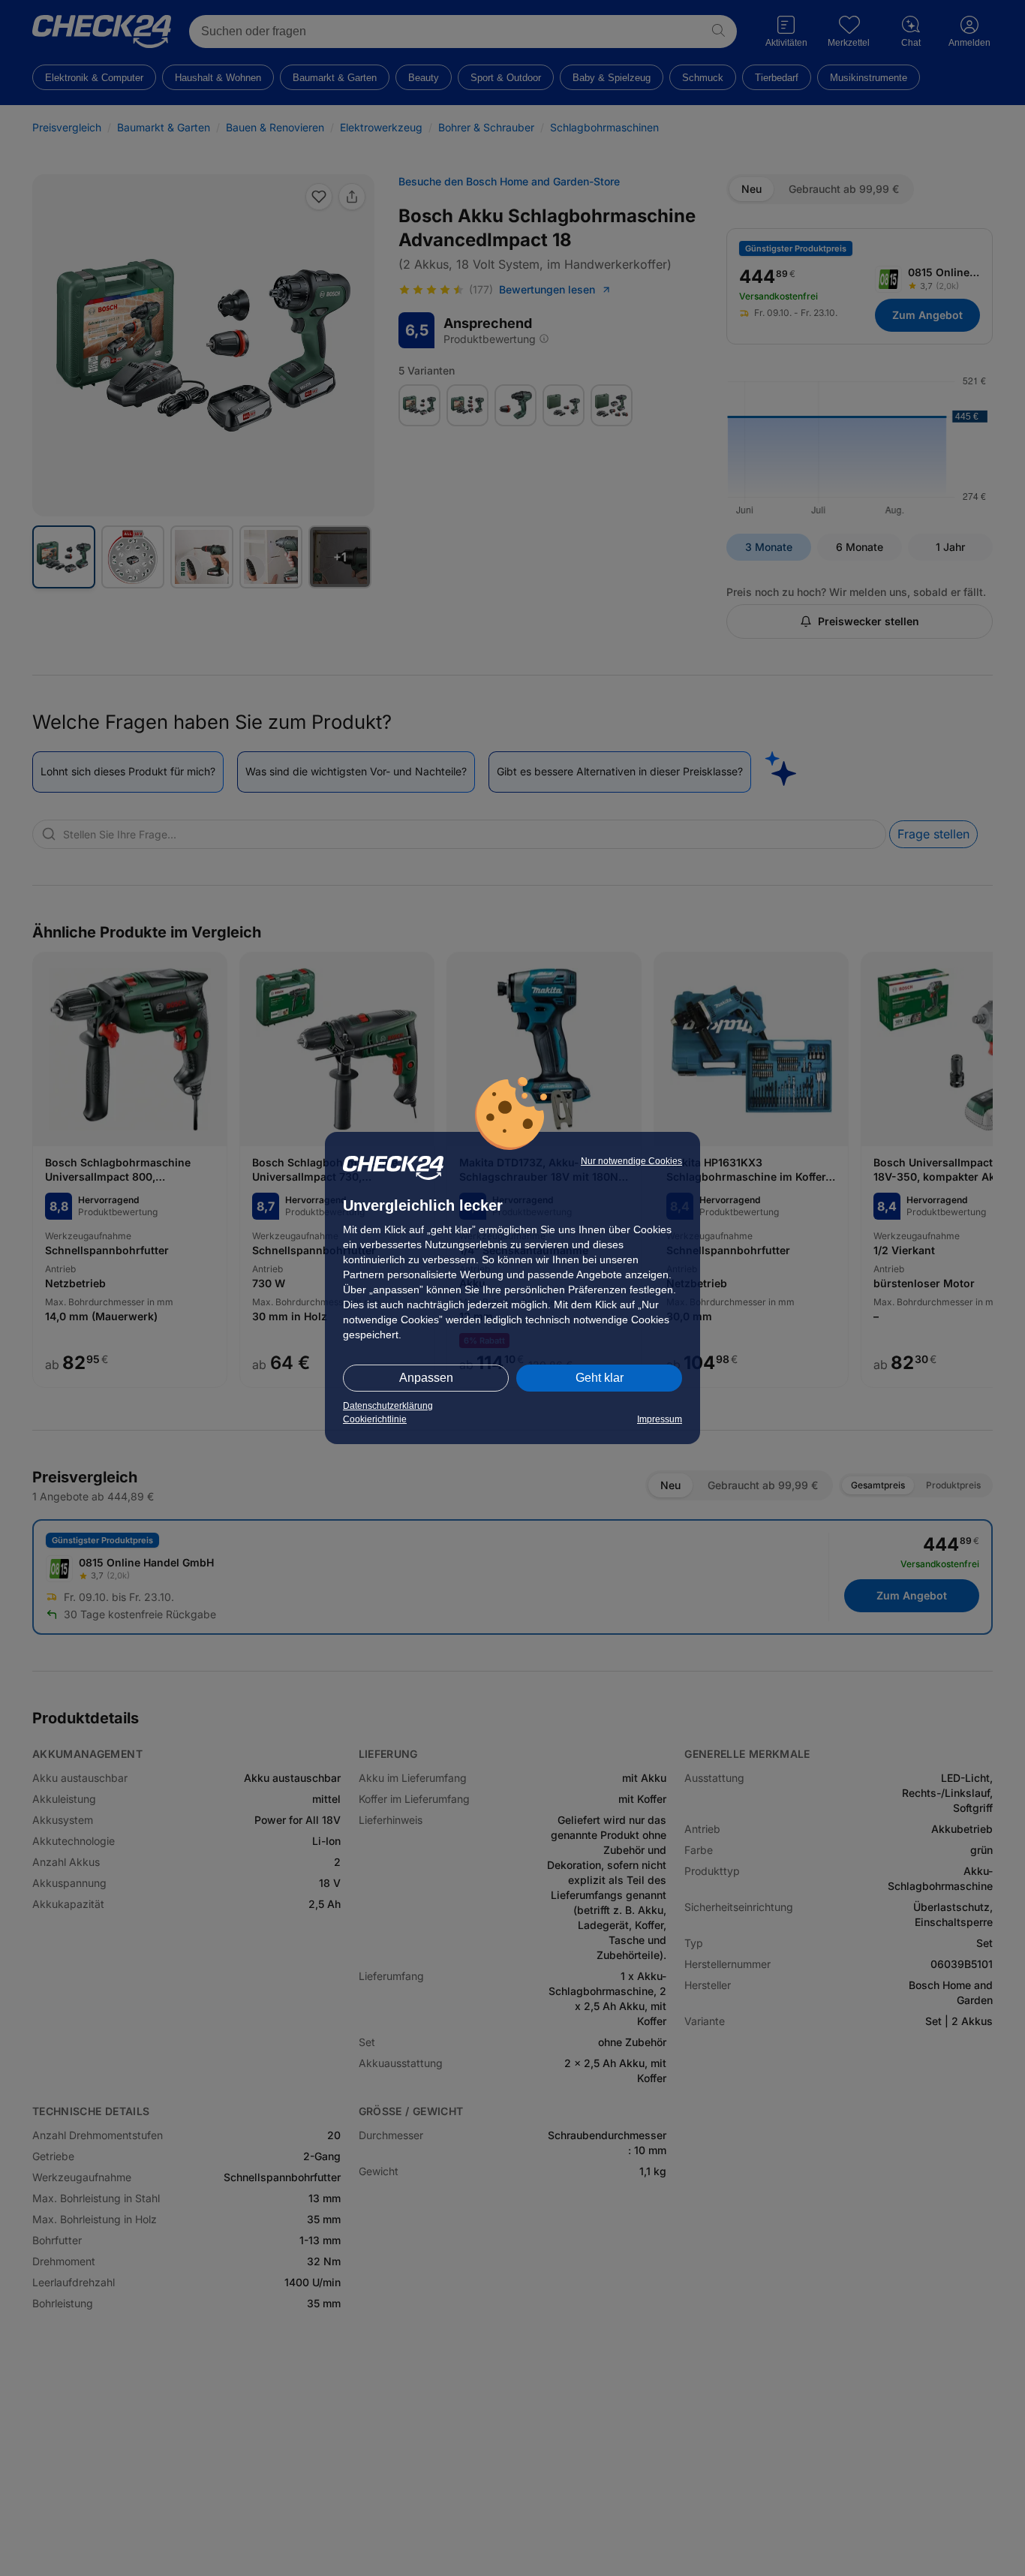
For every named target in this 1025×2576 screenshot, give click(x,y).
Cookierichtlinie (375, 1419)
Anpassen (426, 1378)
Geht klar (600, 1378)
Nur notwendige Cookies (631, 1161)
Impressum (660, 1419)
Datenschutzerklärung (388, 1406)
